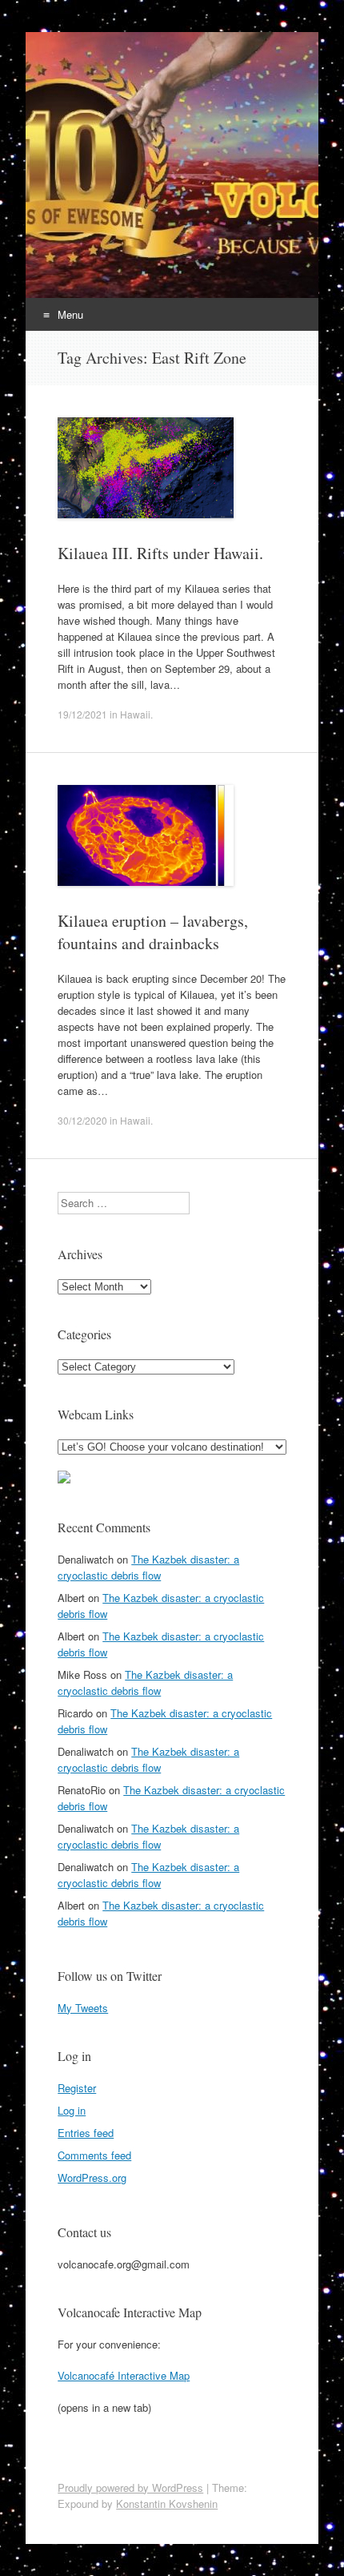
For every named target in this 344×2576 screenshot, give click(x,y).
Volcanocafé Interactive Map (124, 2375)
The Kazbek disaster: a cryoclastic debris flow (148, 1567)
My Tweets (83, 2008)
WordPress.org (92, 2178)
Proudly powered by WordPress (130, 2487)
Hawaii (135, 714)
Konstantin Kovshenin (167, 2504)
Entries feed (86, 2133)
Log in (72, 2110)
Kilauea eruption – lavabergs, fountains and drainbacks (153, 932)
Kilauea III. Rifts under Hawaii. (160, 553)
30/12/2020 (82, 1120)
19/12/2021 (82, 714)
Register (77, 2088)
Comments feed (94, 2155)
